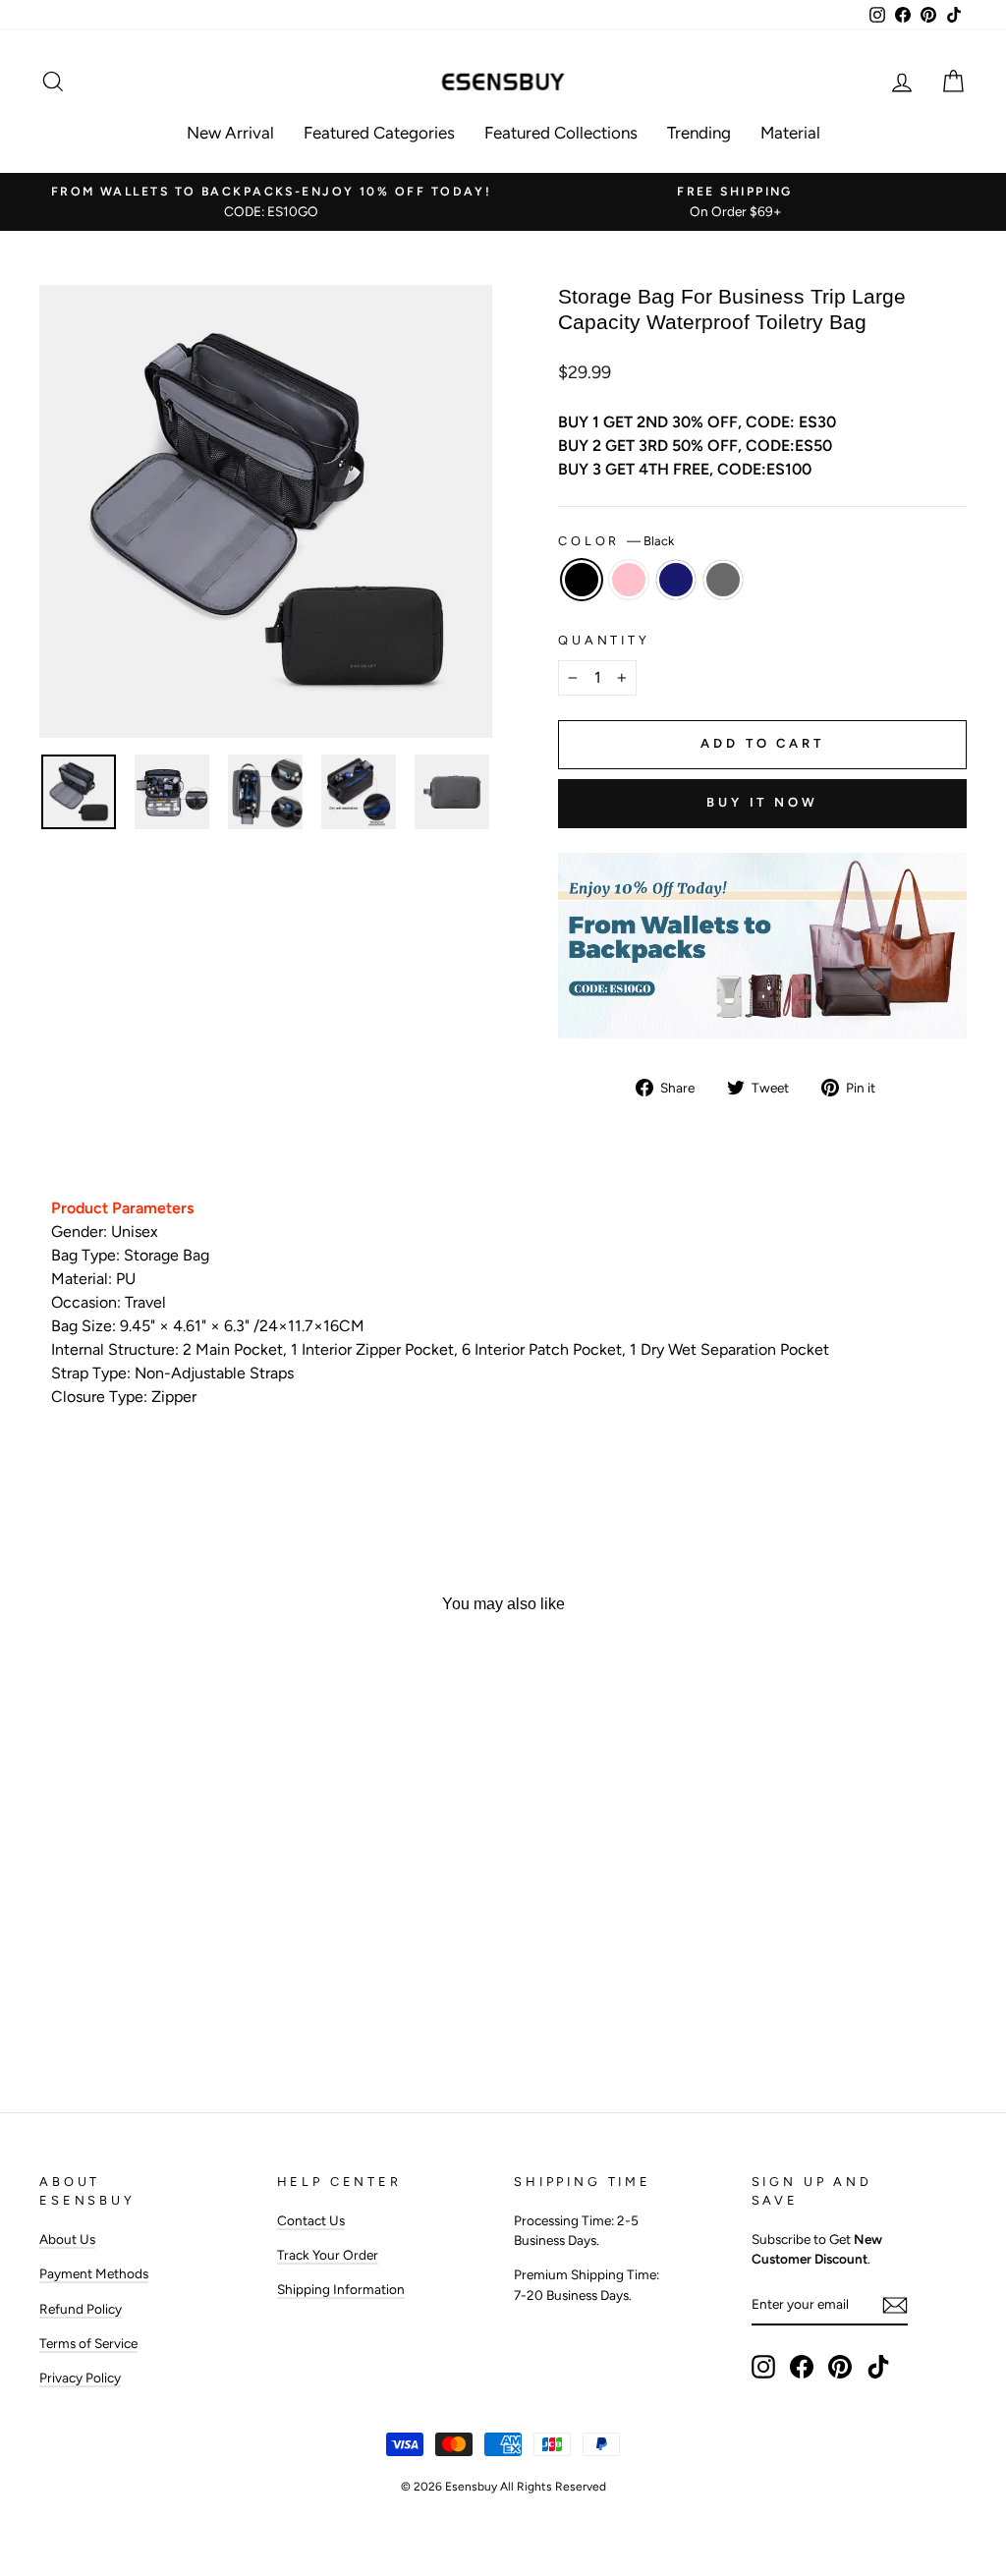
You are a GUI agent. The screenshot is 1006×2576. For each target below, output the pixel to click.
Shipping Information (341, 2289)
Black (582, 580)
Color (616, 541)
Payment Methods (94, 2273)
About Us (67, 2239)
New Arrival (230, 133)
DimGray (723, 580)
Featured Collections (561, 133)
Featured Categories (379, 133)
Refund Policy (81, 2309)
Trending (699, 133)
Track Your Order (328, 2255)
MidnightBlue (676, 580)
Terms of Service (88, 2343)
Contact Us (311, 2220)
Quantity (604, 640)
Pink (629, 580)
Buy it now (762, 802)
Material (790, 133)
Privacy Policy (80, 2378)
